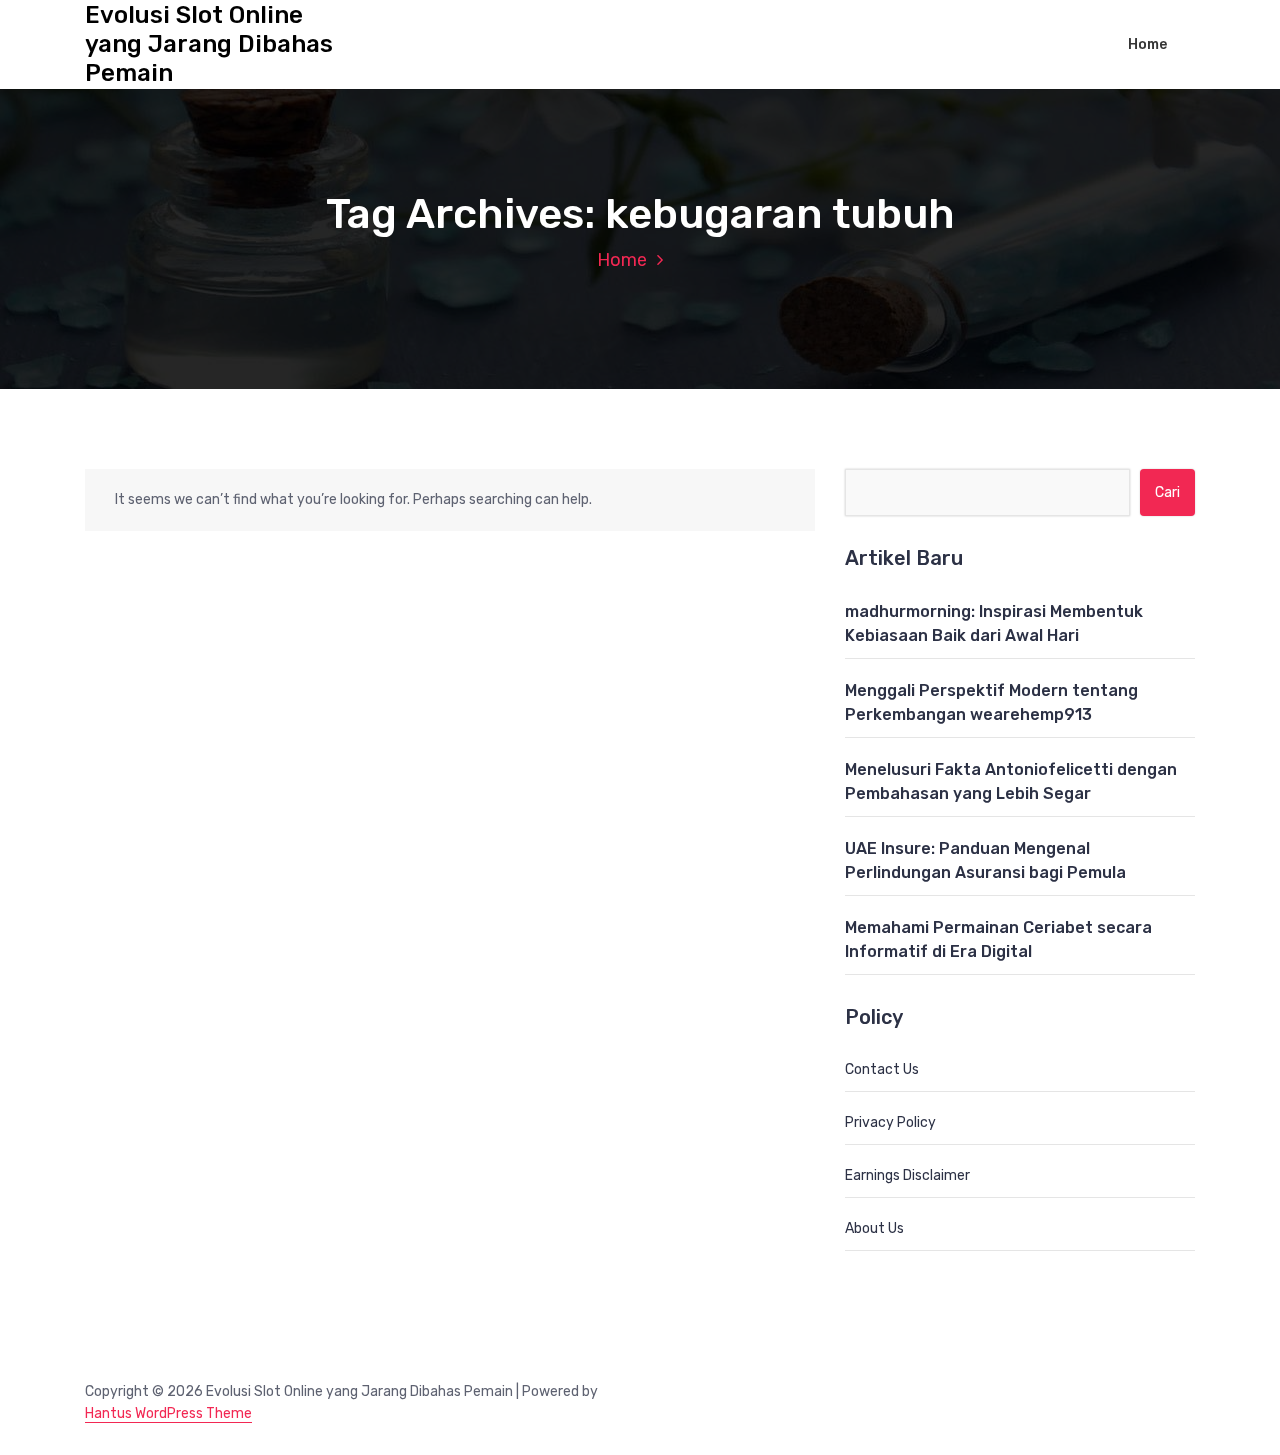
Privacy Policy (890, 1122)
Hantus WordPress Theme (168, 1413)
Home (1147, 44)
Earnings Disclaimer (907, 1175)
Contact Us (882, 1069)
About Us (874, 1228)
